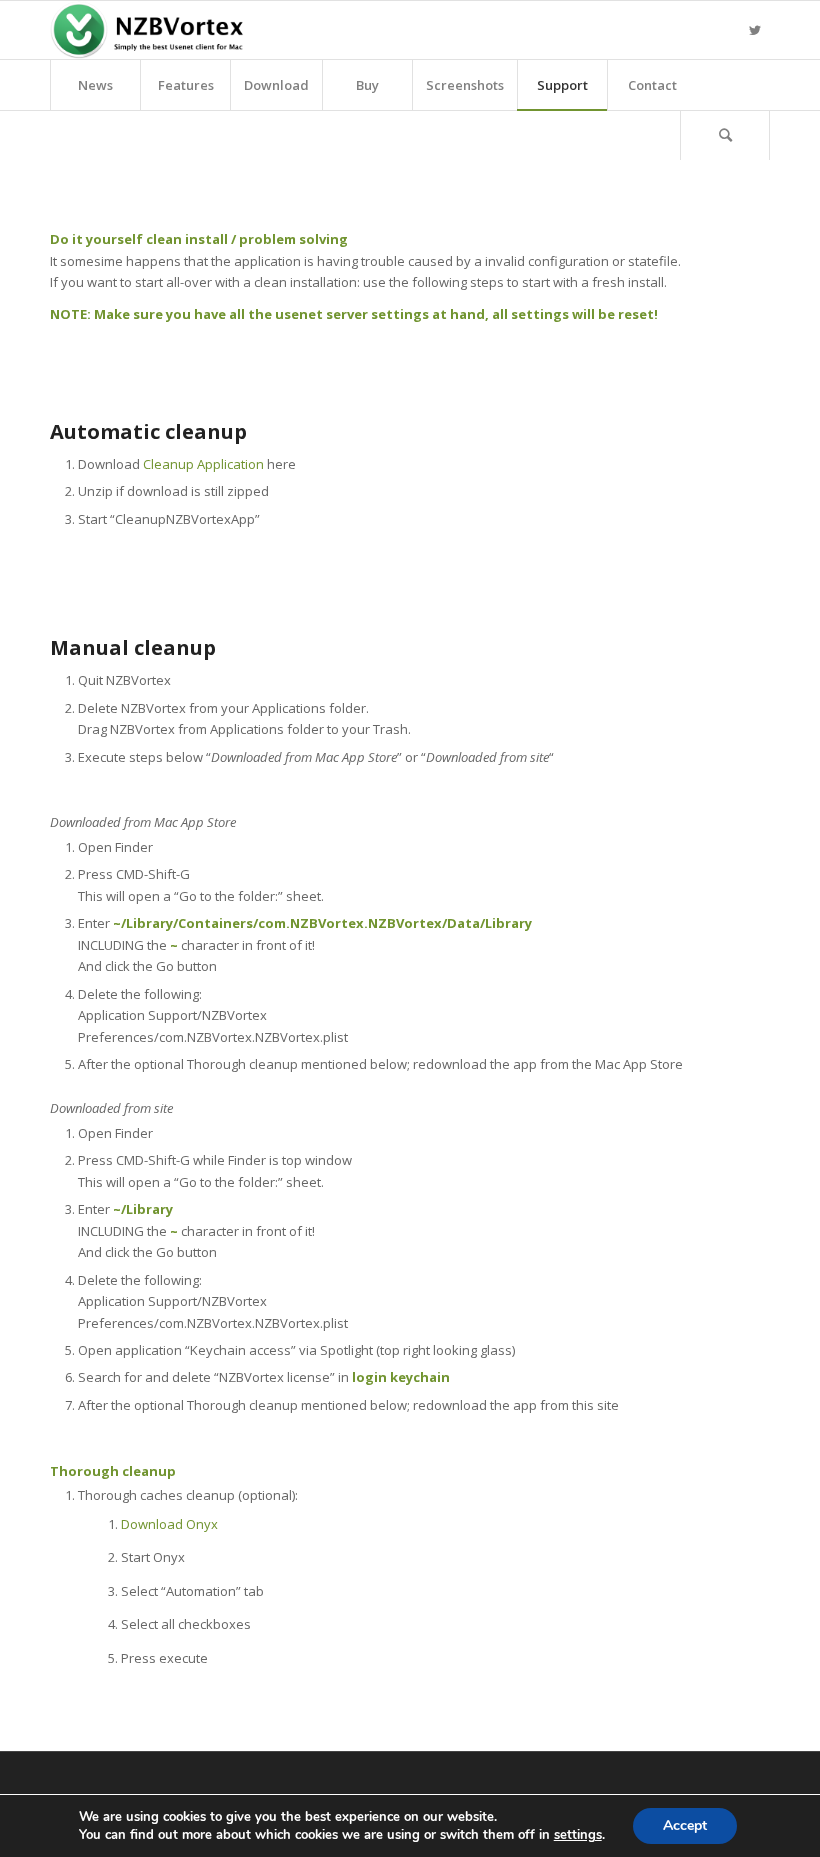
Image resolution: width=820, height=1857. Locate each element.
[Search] (725, 135)
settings (578, 1835)
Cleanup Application (203, 464)
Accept (685, 1825)
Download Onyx (169, 1524)
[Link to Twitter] (755, 30)
